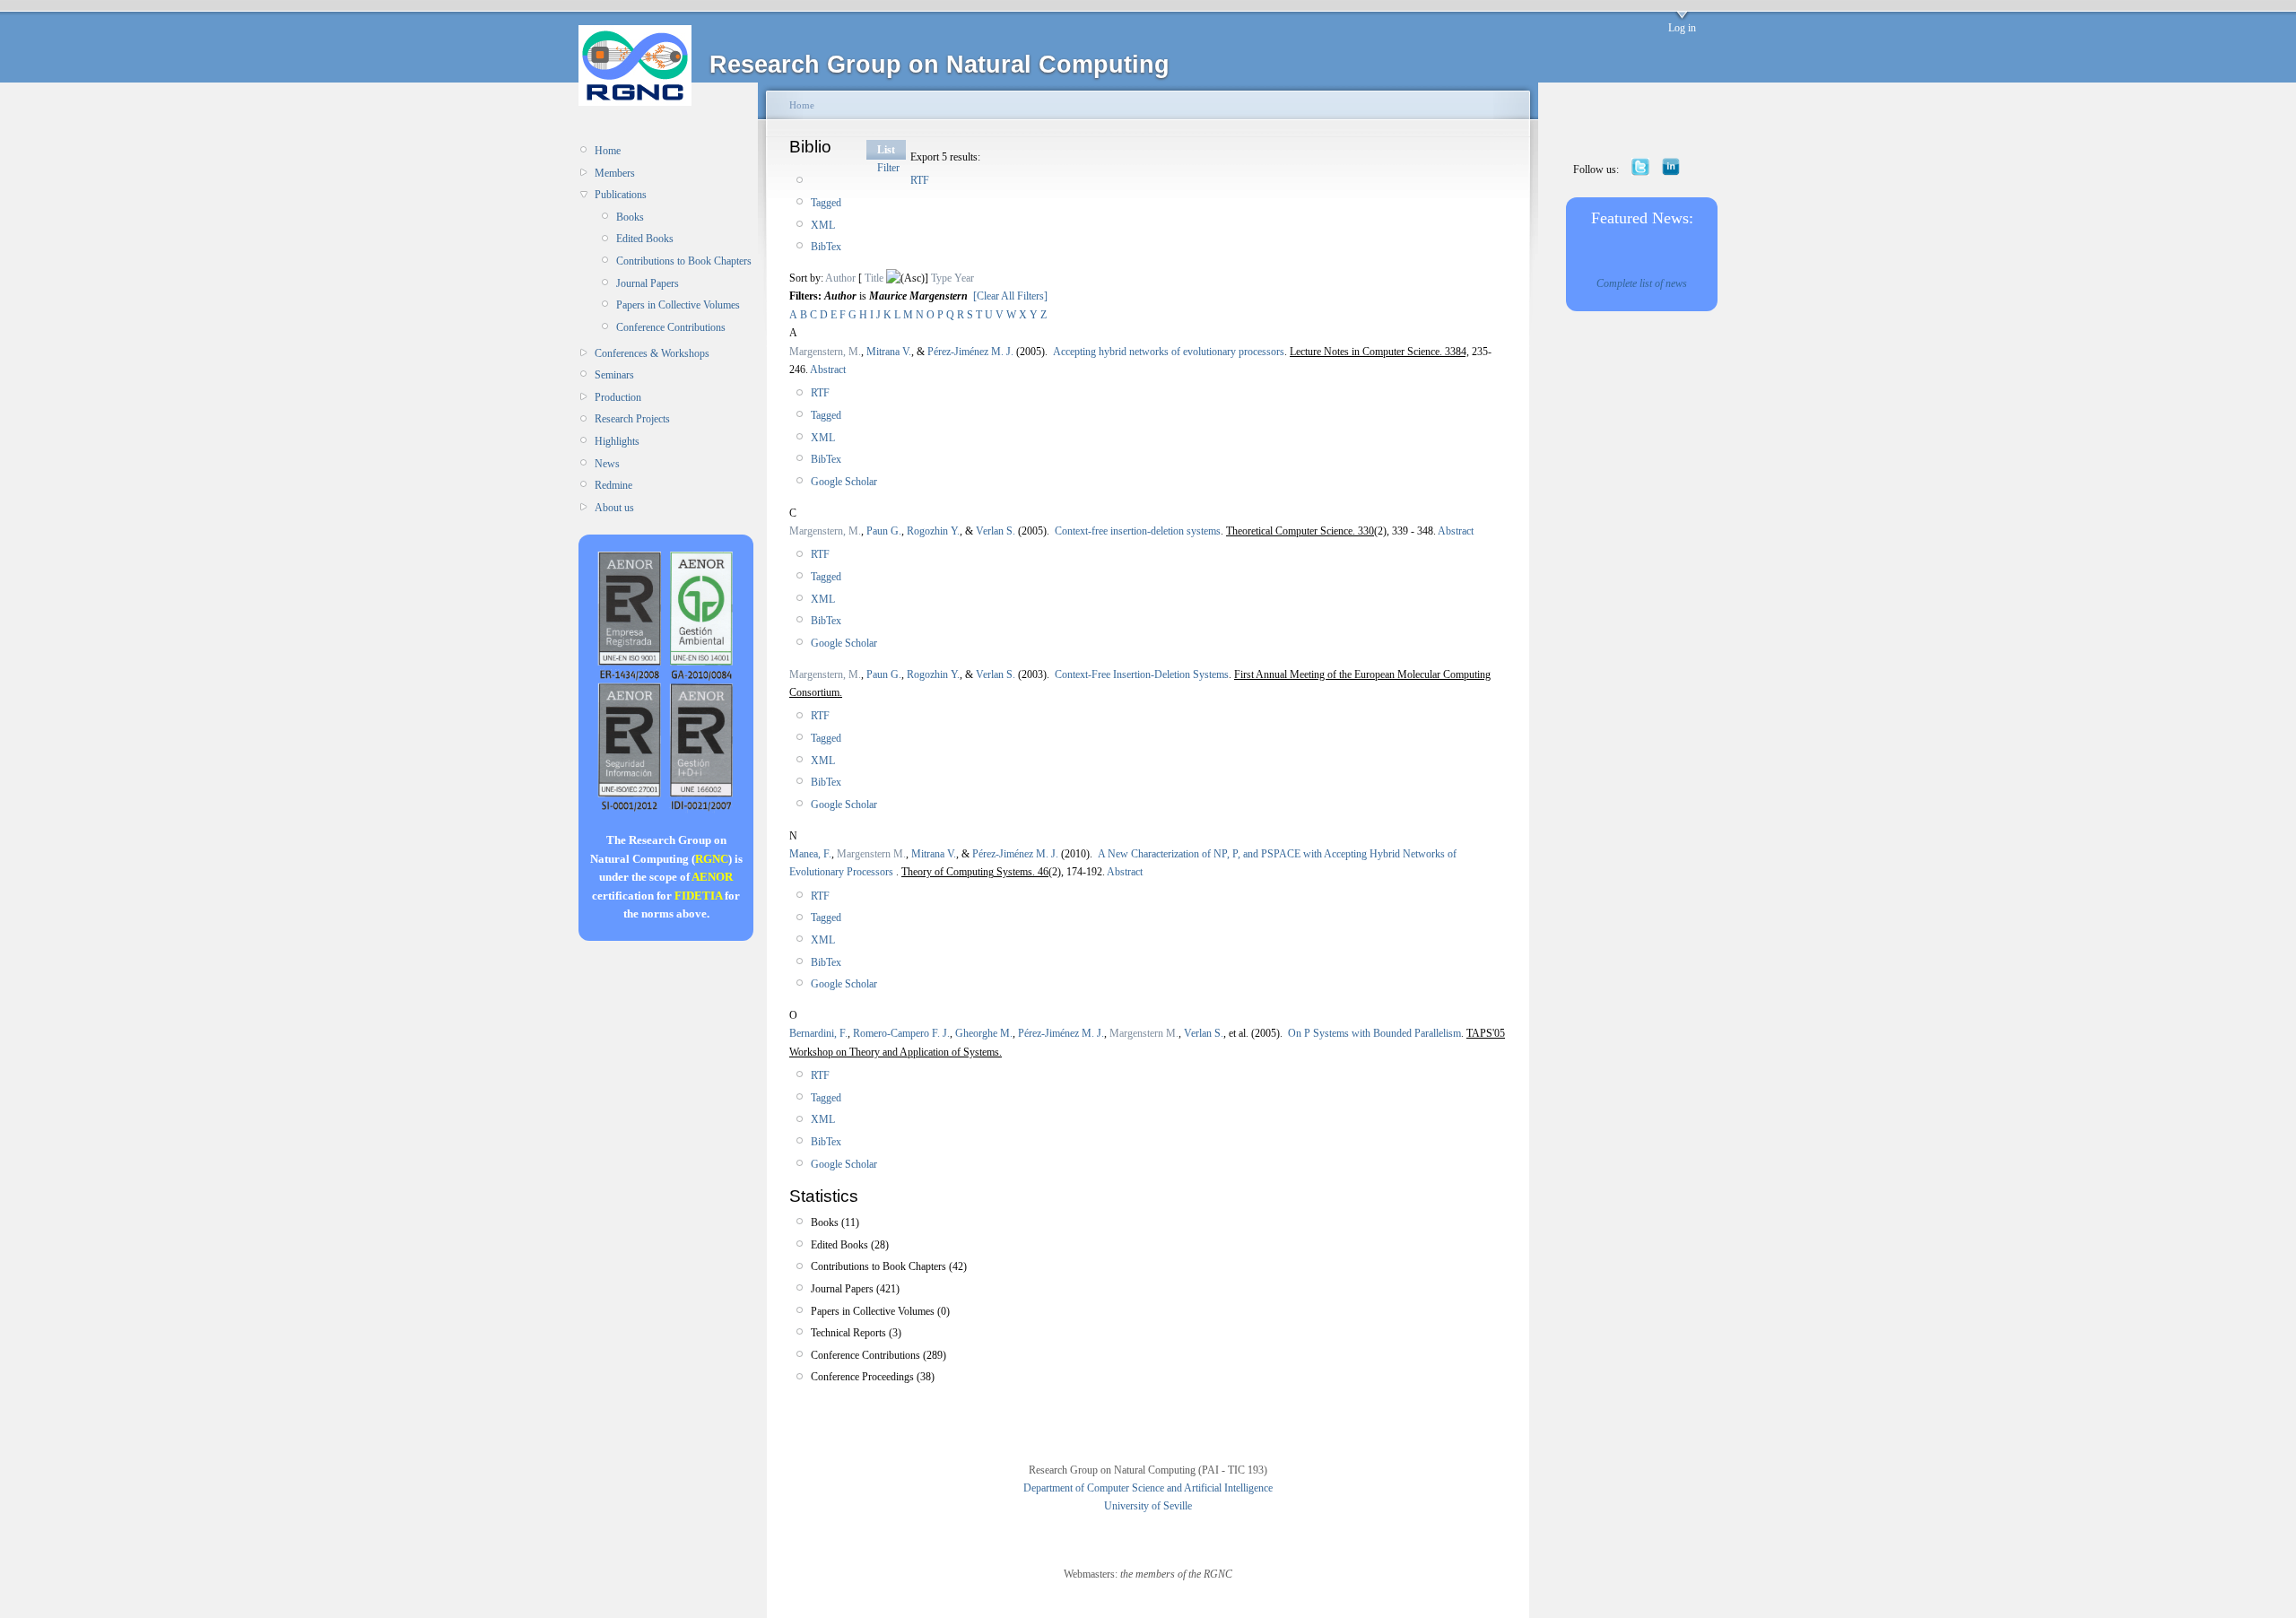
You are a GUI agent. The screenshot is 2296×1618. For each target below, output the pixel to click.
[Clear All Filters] (1010, 296)
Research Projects (632, 419)
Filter (888, 168)
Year (964, 278)
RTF (920, 180)
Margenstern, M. (825, 352)
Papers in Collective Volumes (678, 305)
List (886, 150)
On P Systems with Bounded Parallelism (1374, 1033)
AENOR (712, 877)
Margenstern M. (871, 854)
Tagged (826, 203)
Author (840, 278)
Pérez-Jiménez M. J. (970, 352)
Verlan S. (996, 531)
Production (618, 397)
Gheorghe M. (984, 1033)
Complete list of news (1642, 283)
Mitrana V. (889, 352)
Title (874, 278)
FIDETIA (698, 896)
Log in (1682, 28)
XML (823, 225)
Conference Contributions (671, 327)
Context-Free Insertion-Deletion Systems (1142, 674)
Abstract (827, 370)
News (607, 464)
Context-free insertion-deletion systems (1138, 531)
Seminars (614, 375)
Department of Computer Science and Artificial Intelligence (1148, 1488)
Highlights (617, 441)
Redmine (613, 485)
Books (630, 217)
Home (608, 151)
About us (614, 508)
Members (615, 173)
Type (941, 278)
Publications (621, 195)
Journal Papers (648, 283)
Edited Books (645, 239)
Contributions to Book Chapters (684, 261)
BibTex (826, 247)
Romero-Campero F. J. (901, 1033)
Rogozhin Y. (933, 531)
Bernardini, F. (818, 1033)
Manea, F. (810, 854)
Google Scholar (844, 482)
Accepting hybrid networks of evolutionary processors (1169, 352)
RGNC (712, 859)
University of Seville (1148, 1506)
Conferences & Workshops (652, 353)
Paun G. (884, 531)
